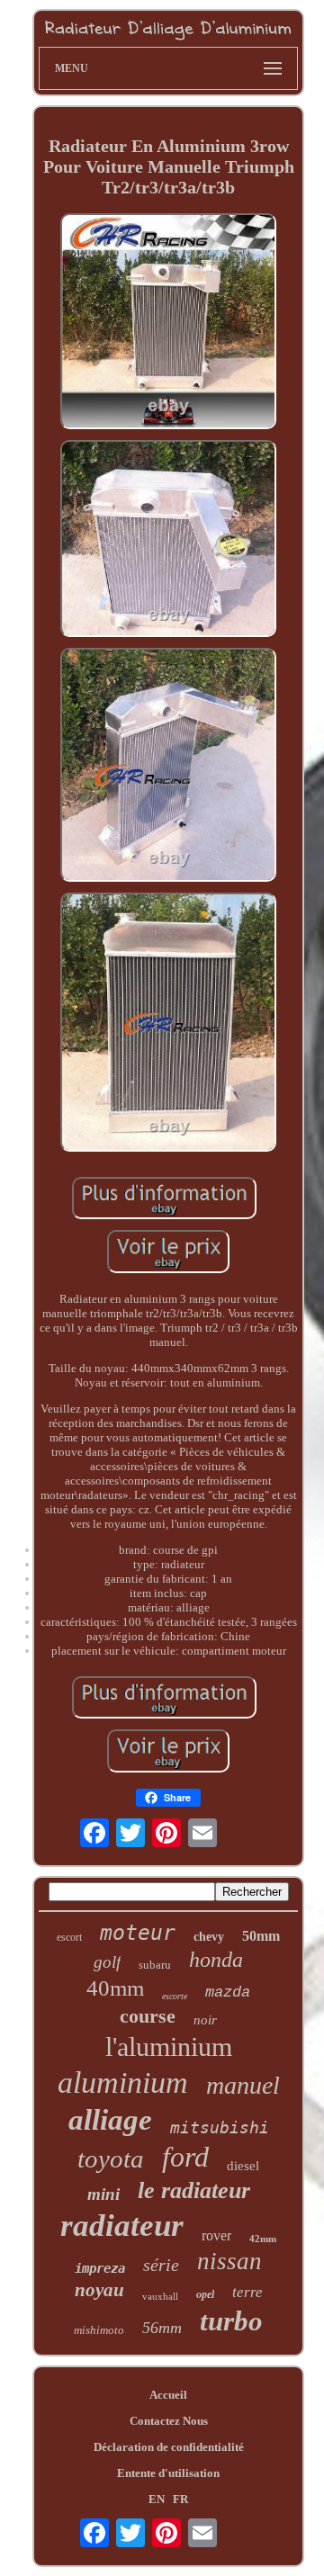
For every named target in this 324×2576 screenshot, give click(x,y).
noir (205, 2020)
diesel (243, 2166)
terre (247, 2292)
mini (103, 2194)
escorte (175, 1996)
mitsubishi (220, 2127)
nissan (229, 2261)
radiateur (122, 2226)
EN (157, 2499)
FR (180, 2499)
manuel (243, 2085)
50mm (261, 1936)
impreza (100, 2268)
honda (216, 1960)
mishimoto (99, 2330)
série (161, 2265)
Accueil (168, 2395)
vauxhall (160, 2296)
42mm (263, 2239)
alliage (110, 2120)
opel (205, 2294)
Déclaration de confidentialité (169, 2447)
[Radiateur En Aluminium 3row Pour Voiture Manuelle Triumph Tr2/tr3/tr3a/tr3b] (168, 323)
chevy (209, 1937)
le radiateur (194, 2190)
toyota (111, 2159)
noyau (99, 2290)
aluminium (123, 2082)
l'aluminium (169, 2046)
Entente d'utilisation (168, 2473)
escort (69, 1937)
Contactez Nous (169, 2421)
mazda (228, 1993)
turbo (231, 2321)
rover (216, 2235)
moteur (138, 1933)
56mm (162, 2328)
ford (185, 2157)
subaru (155, 1965)
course (148, 2016)
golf (107, 1962)
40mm (115, 1988)
